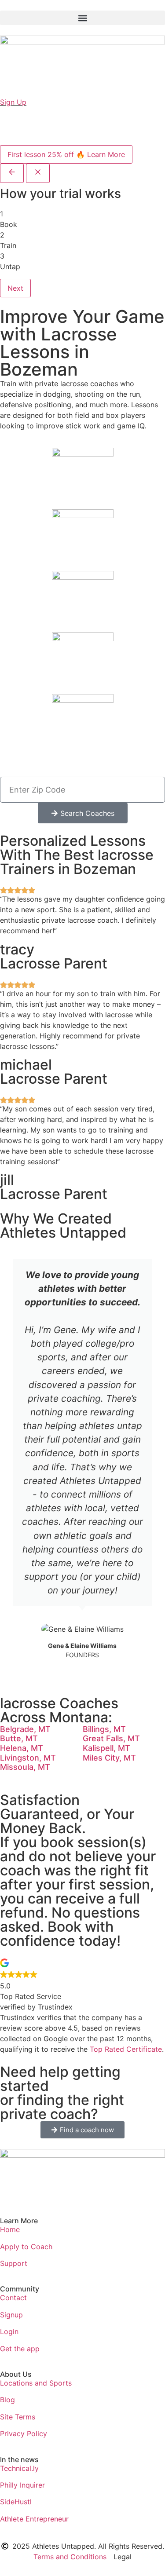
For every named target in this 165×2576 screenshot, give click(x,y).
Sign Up (13, 102)
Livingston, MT (28, 1758)
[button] (82, 18)
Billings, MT (104, 1729)
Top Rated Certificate (126, 2049)
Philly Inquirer (22, 2485)
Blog (7, 2400)
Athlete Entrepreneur (34, 2519)
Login (9, 2331)
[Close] (38, 173)
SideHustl (16, 2502)
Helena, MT (22, 1748)
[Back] (12, 173)
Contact (13, 2298)
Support (14, 2263)
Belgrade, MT (25, 1729)
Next (15, 288)
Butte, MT (19, 1738)
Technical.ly (19, 2468)
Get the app (20, 2349)
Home (10, 2229)
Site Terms (18, 2417)
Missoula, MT (25, 1767)
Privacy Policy (24, 2433)
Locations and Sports (36, 2383)
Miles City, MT (109, 1758)
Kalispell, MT (106, 1748)
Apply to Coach (26, 2247)
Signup (11, 2315)
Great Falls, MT (111, 1738)
